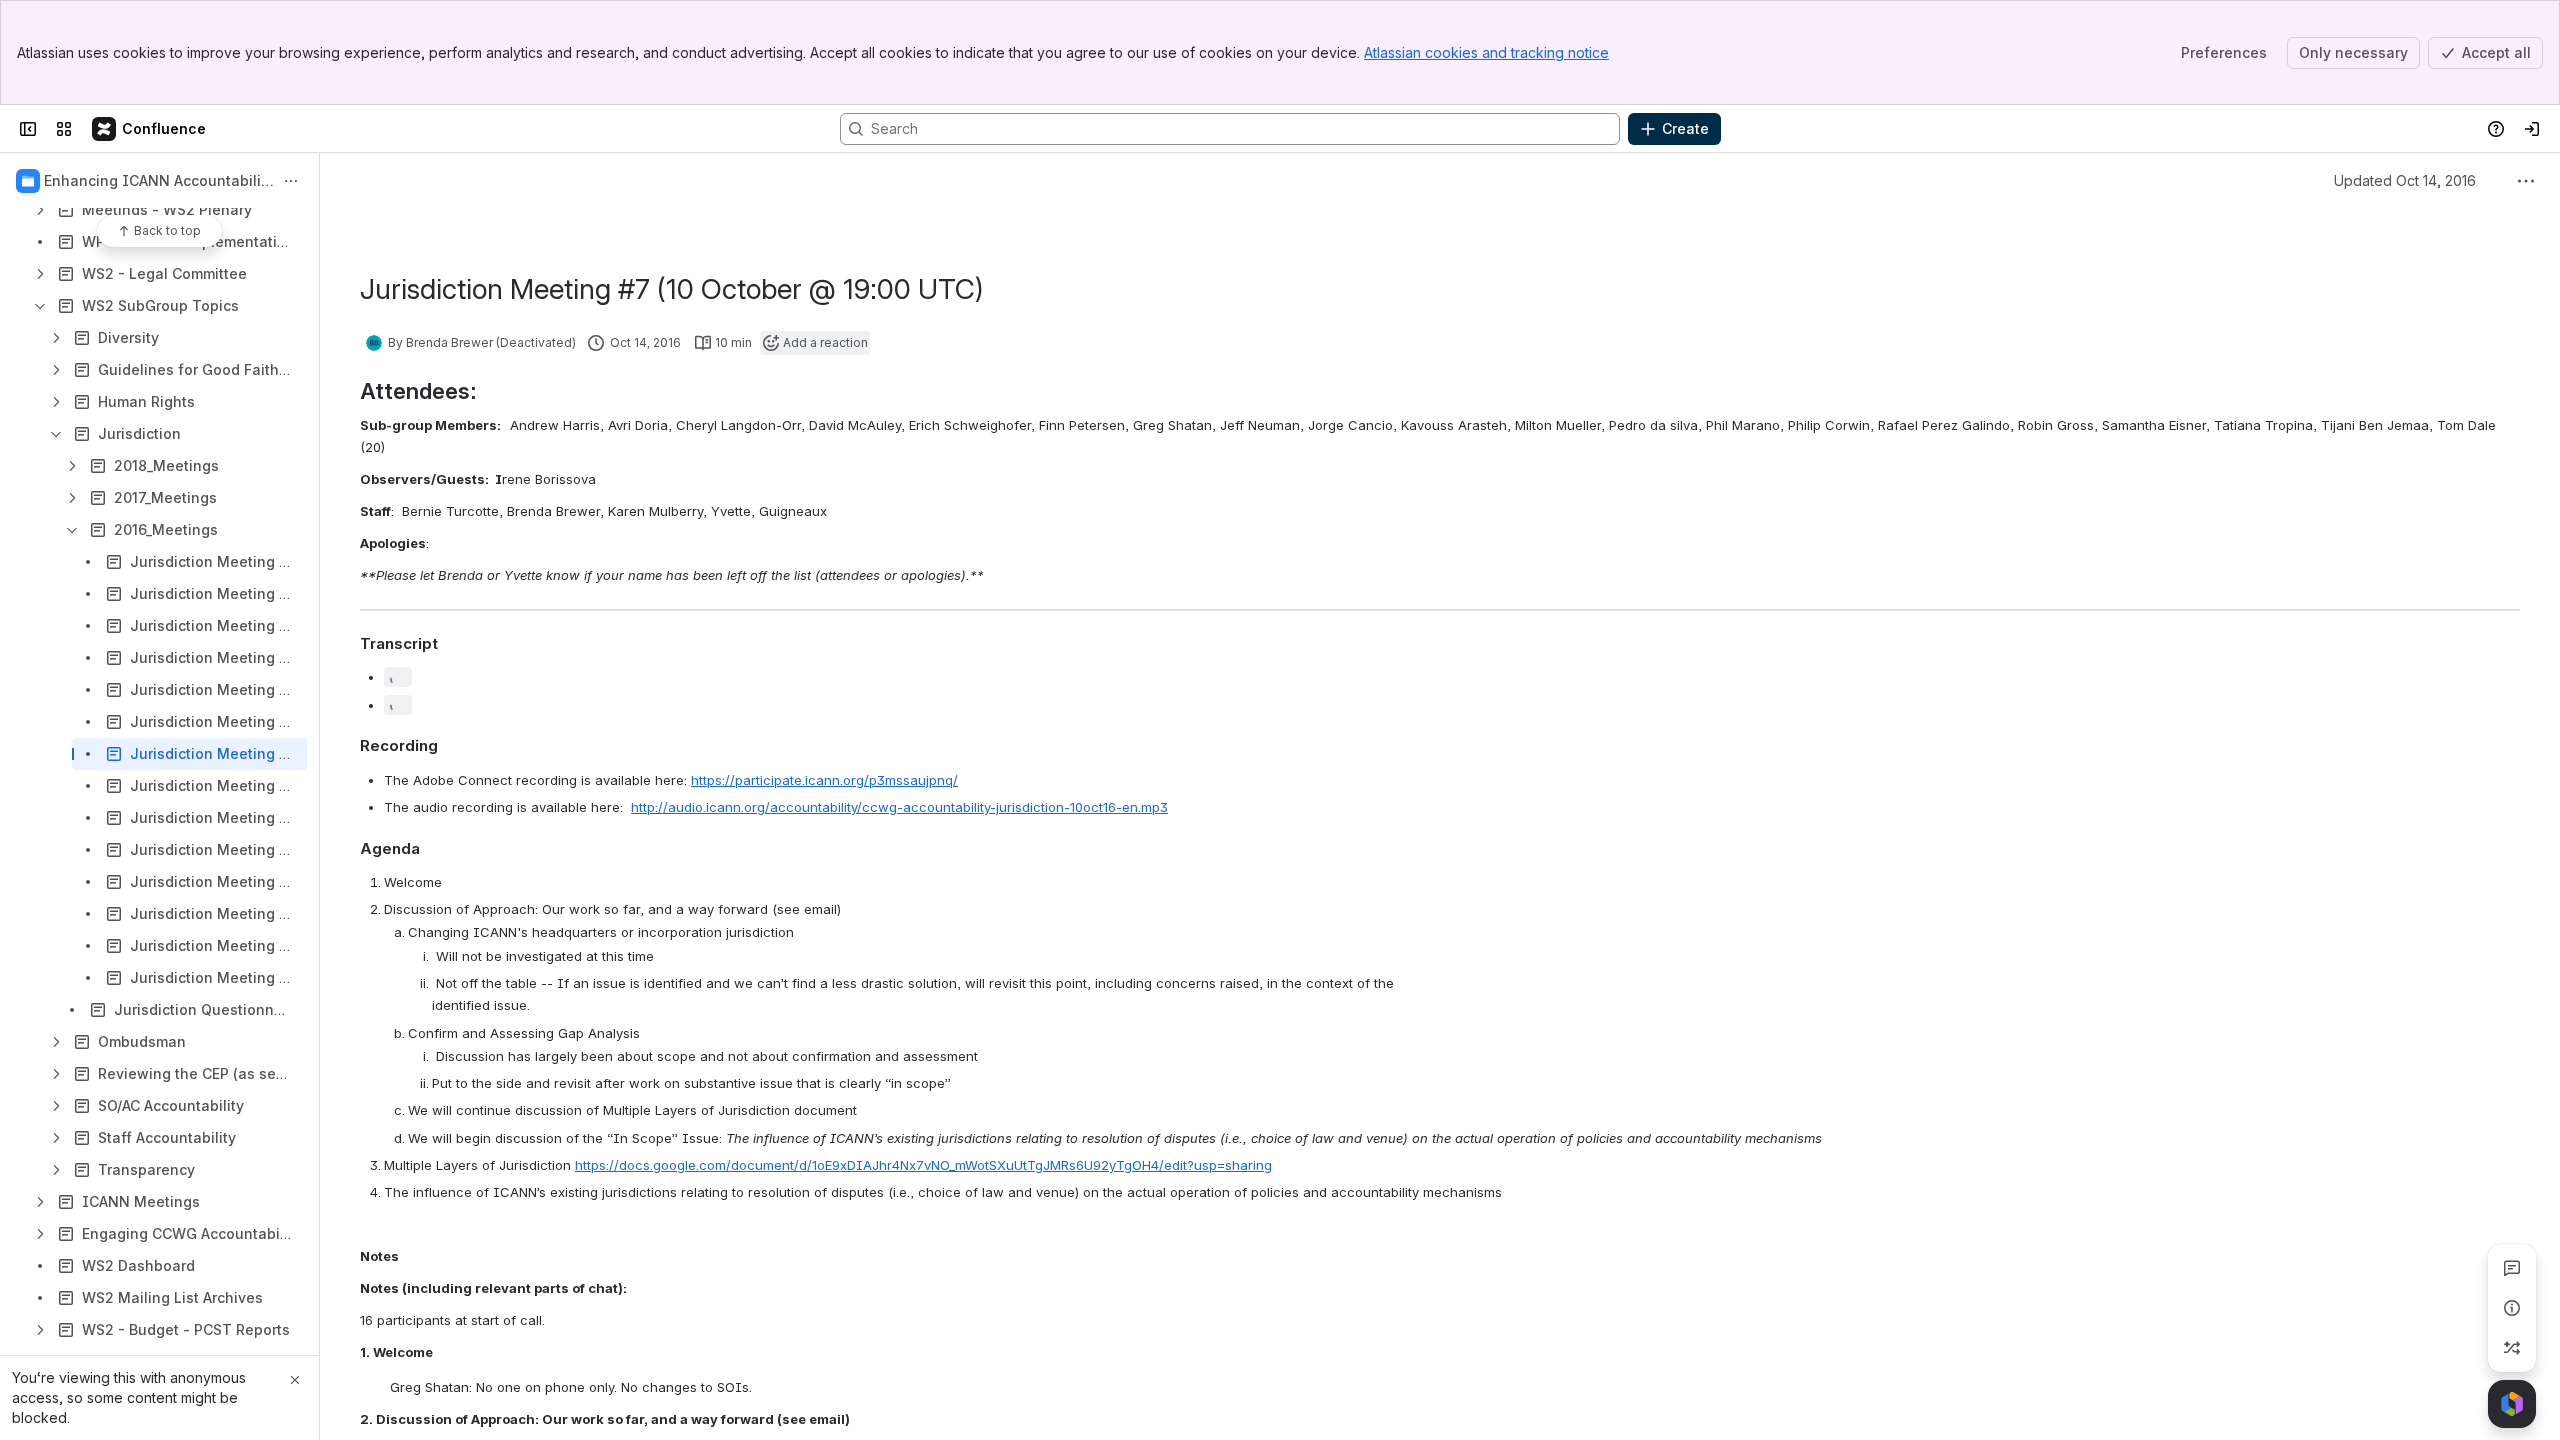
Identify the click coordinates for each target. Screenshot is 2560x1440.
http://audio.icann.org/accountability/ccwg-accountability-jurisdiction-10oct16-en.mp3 (899, 807)
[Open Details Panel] (2512, 1308)
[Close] (295, 1380)
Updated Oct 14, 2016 (2405, 180)
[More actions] (291, 181)
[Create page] (2512, 1348)
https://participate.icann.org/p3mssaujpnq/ (824, 780)
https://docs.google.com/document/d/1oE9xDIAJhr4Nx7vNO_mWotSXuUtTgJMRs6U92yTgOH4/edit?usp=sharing (923, 1165)
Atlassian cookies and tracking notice (1486, 52)
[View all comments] (2512, 1268)
